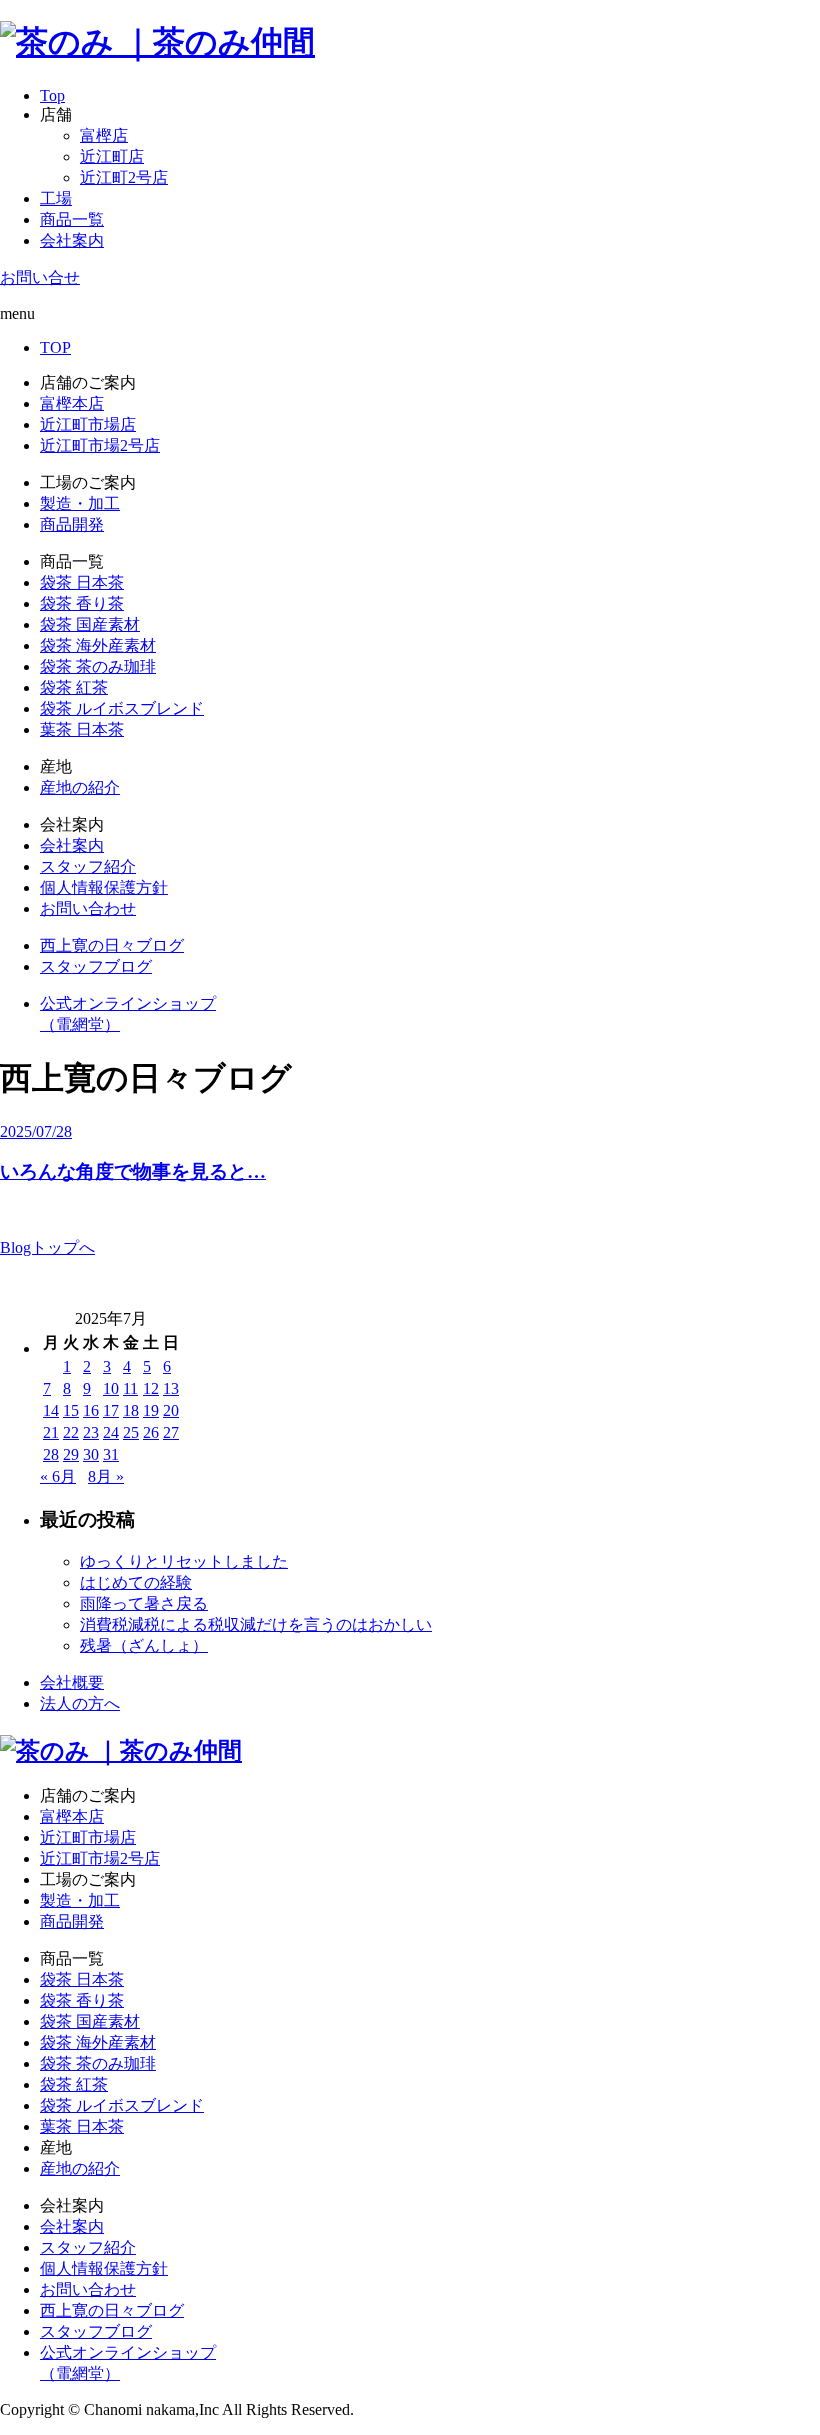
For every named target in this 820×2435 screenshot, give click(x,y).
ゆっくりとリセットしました (184, 1561)
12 (151, 1388)
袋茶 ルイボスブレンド (122, 708)
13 (171, 1388)
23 (91, 1432)
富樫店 (104, 135)
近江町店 (112, 156)
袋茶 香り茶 (82, 603)
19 (151, 1410)
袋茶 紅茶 (74, 687)
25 (131, 1432)
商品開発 (72, 524)
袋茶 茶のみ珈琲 (98, 666)
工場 (56, 198)
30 (91, 1454)
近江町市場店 (88, 424)
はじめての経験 (136, 1582)
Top (52, 95)
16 (91, 1410)
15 (71, 1410)
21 (51, 1432)
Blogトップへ (47, 1247)
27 (171, 1432)
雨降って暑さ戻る (144, 1603)
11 (130, 1388)
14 (51, 1410)
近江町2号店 (124, 177)
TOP (55, 347)
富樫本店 (72, 403)
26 (151, 1432)
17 (111, 1410)
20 (171, 1410)
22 (71, 1432)
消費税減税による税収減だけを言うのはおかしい (256, 1624)
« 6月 (58, 1476)
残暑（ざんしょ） (144, 1645)
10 (111, 1388)
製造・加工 (80, 503)
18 (131, 1410)
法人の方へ (80, 1703)
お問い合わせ (88, 908)
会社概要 (72, 1682)
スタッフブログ (96, 966)
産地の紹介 (80, 787)
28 (51, 1454)
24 (111, 1432)
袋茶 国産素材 (90, 624)
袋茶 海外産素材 (98, 645)
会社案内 (72, 240)
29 (71, 1454)
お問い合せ (40, 277)
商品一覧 (72, 219)
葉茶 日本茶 (82, 729)
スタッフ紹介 (88, 866)
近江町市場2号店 (100, 445)
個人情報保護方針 (104, 887)
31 (111, 1454)
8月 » (106, 1476)
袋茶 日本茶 (82, 582)
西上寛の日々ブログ (112, 945)
